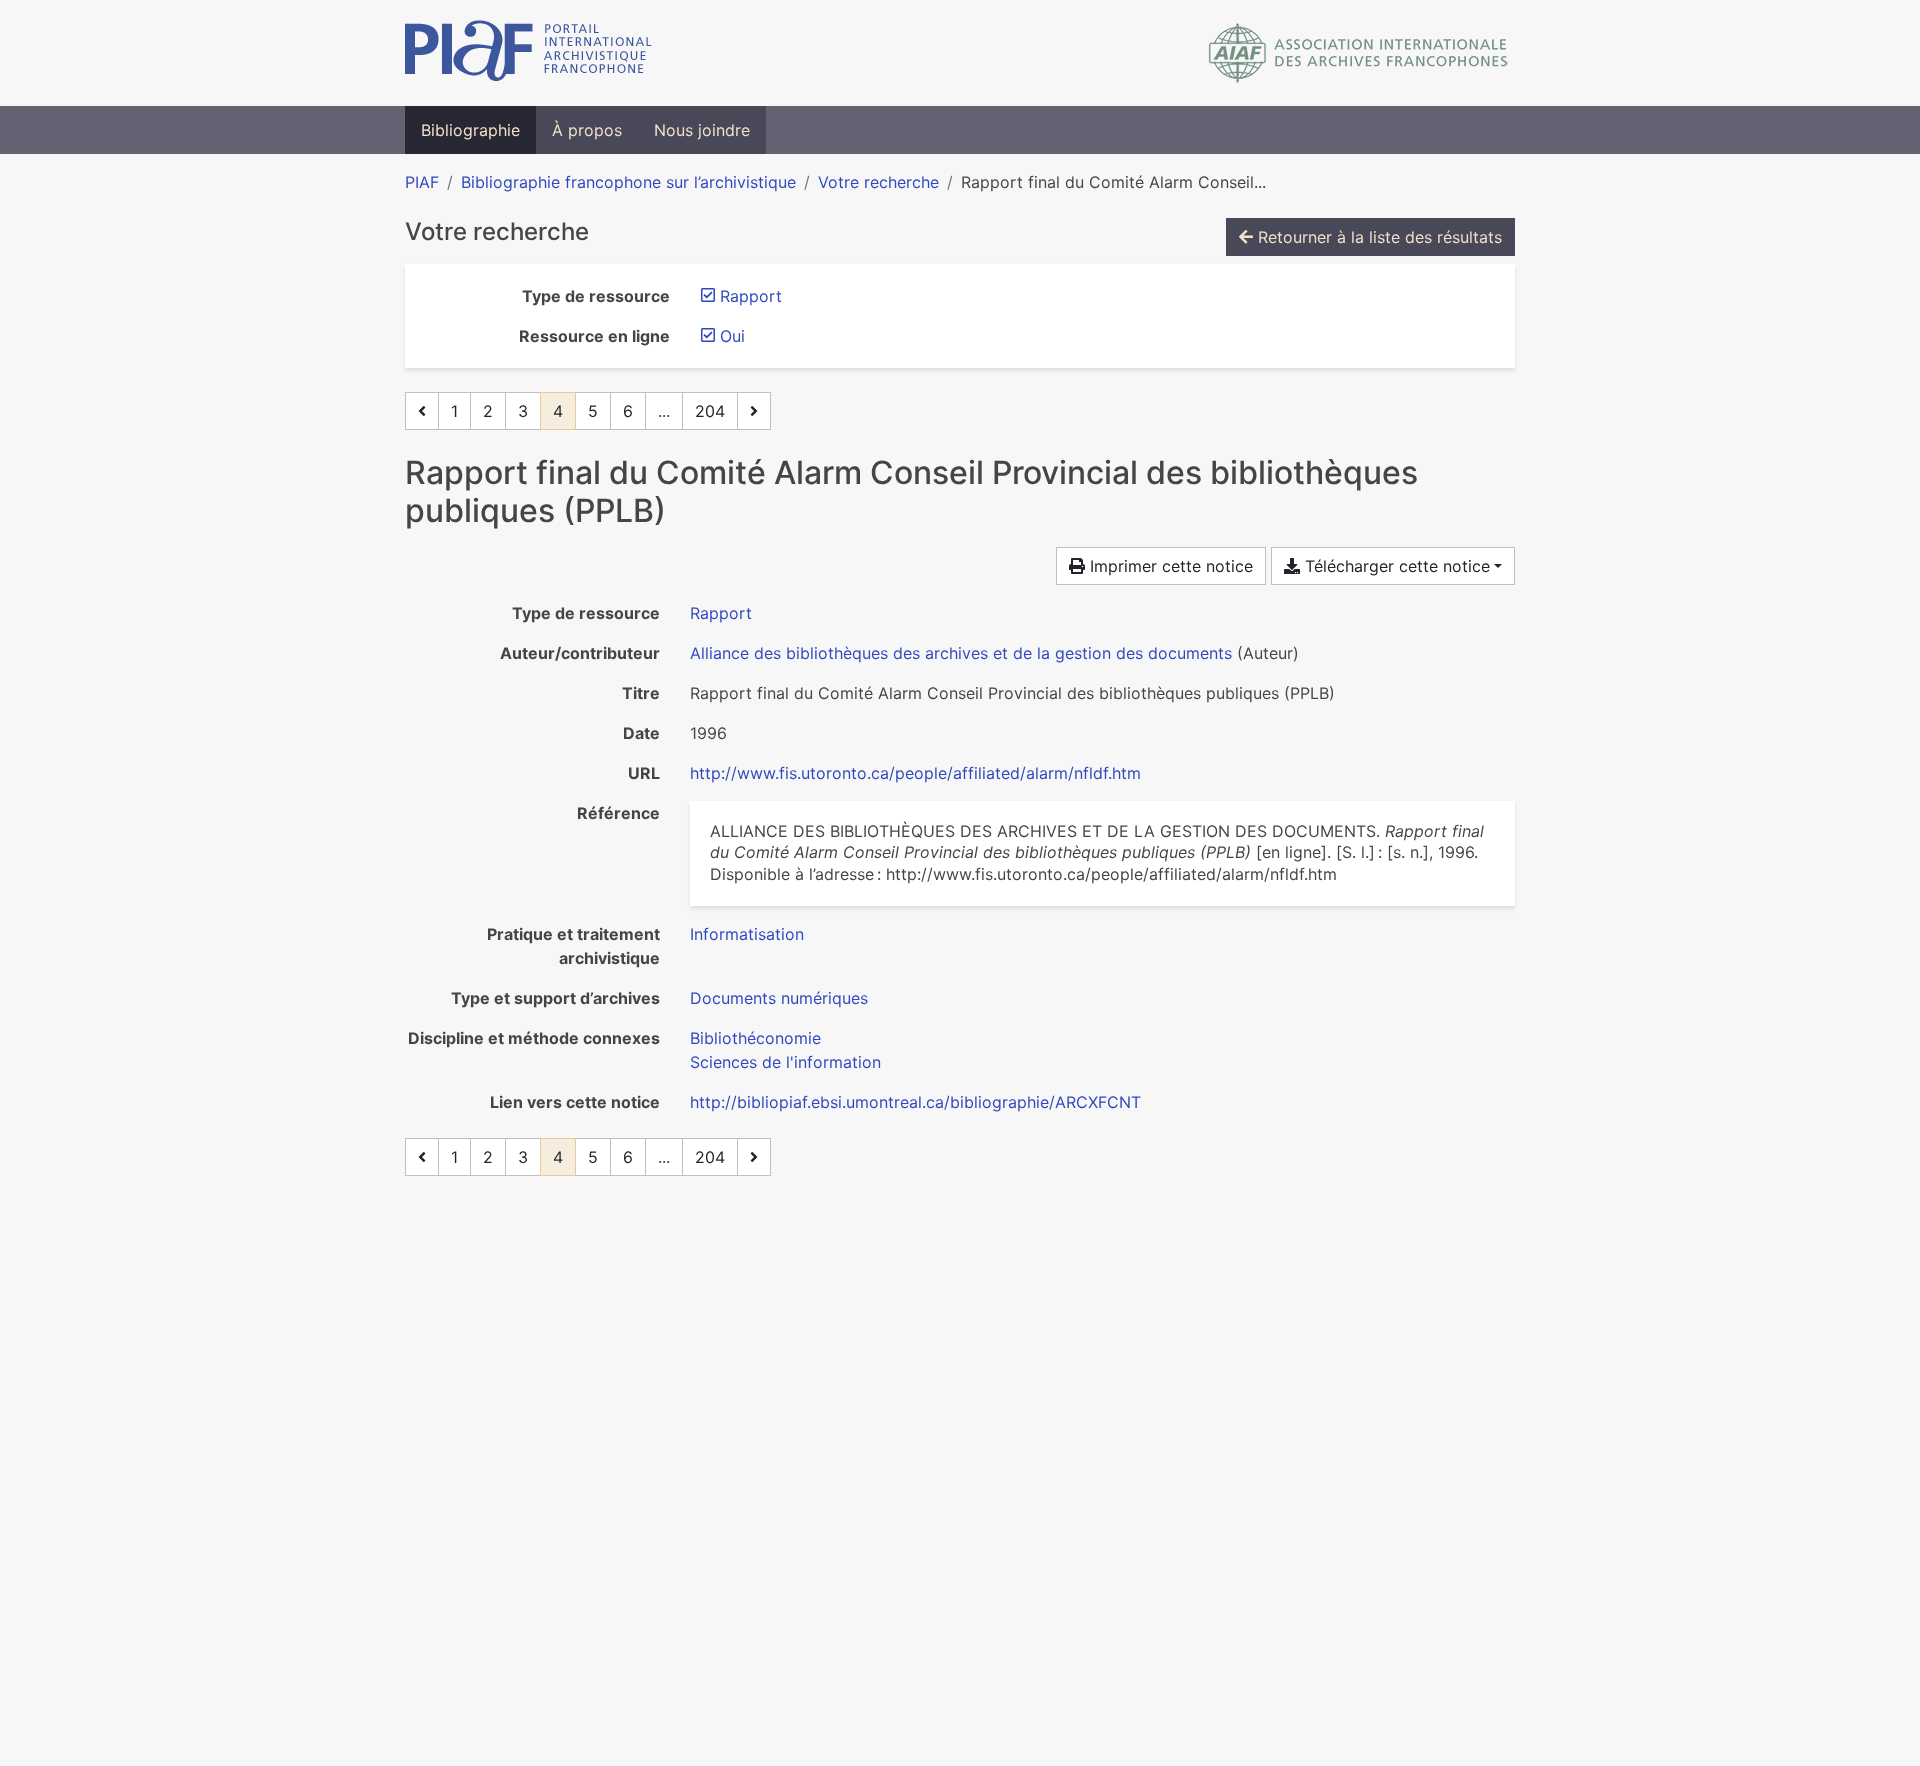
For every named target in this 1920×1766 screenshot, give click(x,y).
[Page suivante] (754, 411)
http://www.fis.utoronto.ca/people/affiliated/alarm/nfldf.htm (915, 773)
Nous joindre (702, 130)
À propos (587, 130)
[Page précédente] (422, 411)
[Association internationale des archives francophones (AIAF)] (1358, 53)
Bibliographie (470, 130)
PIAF (422, 182)
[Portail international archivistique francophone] (528, 53)
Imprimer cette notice (1169, 566)
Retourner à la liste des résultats (1377, 237)
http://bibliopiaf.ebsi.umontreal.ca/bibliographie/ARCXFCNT (915, 1102)
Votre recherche (878, 182)
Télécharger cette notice (1395, 566)
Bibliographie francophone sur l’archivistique (628, 182)
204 (710, 411)
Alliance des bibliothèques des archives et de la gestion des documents (961, 653)
